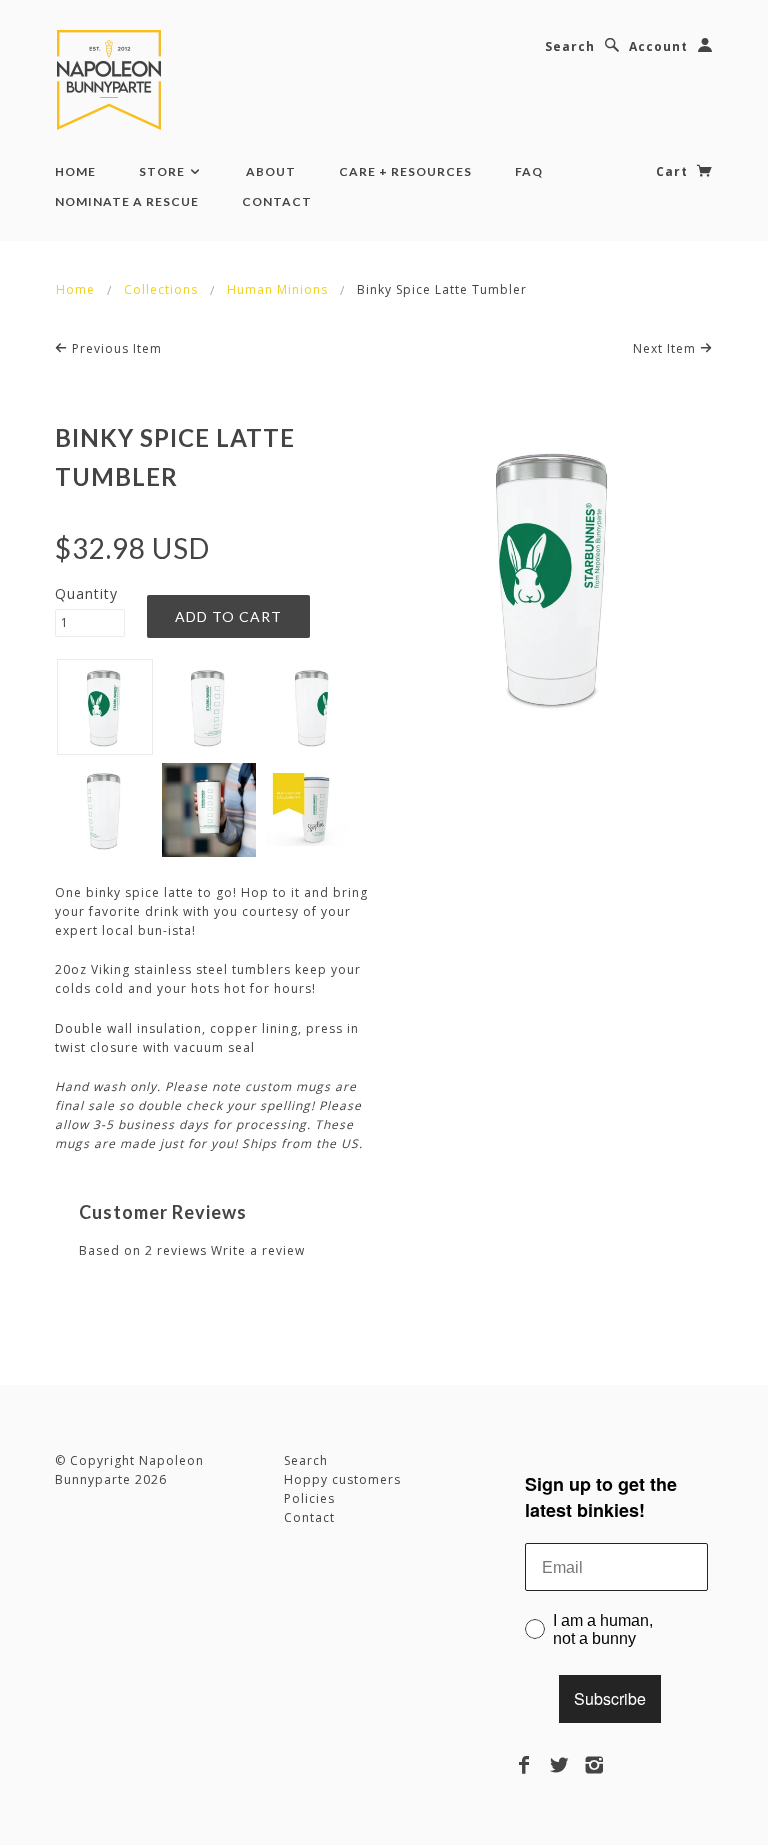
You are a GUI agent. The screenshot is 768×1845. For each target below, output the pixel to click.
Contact (277, 201)
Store (163, 171)
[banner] (113, 80)
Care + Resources (405, 171)
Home (75, 171)
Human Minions (277, 289)
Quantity (86, 593)
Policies (309, 1498)
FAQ (529, 171)
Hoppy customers (342, 1479)
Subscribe (610, 1698)
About (271, 171)
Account (658, 46)
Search (570, 46)
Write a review (258, 1250)
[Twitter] (559, 1765)
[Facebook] (524, 1765)
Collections (161, 289)
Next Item (666, 348)
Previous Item (115, 348)
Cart (674, 171)
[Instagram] (594, 1765)
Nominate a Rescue (127, 201)
